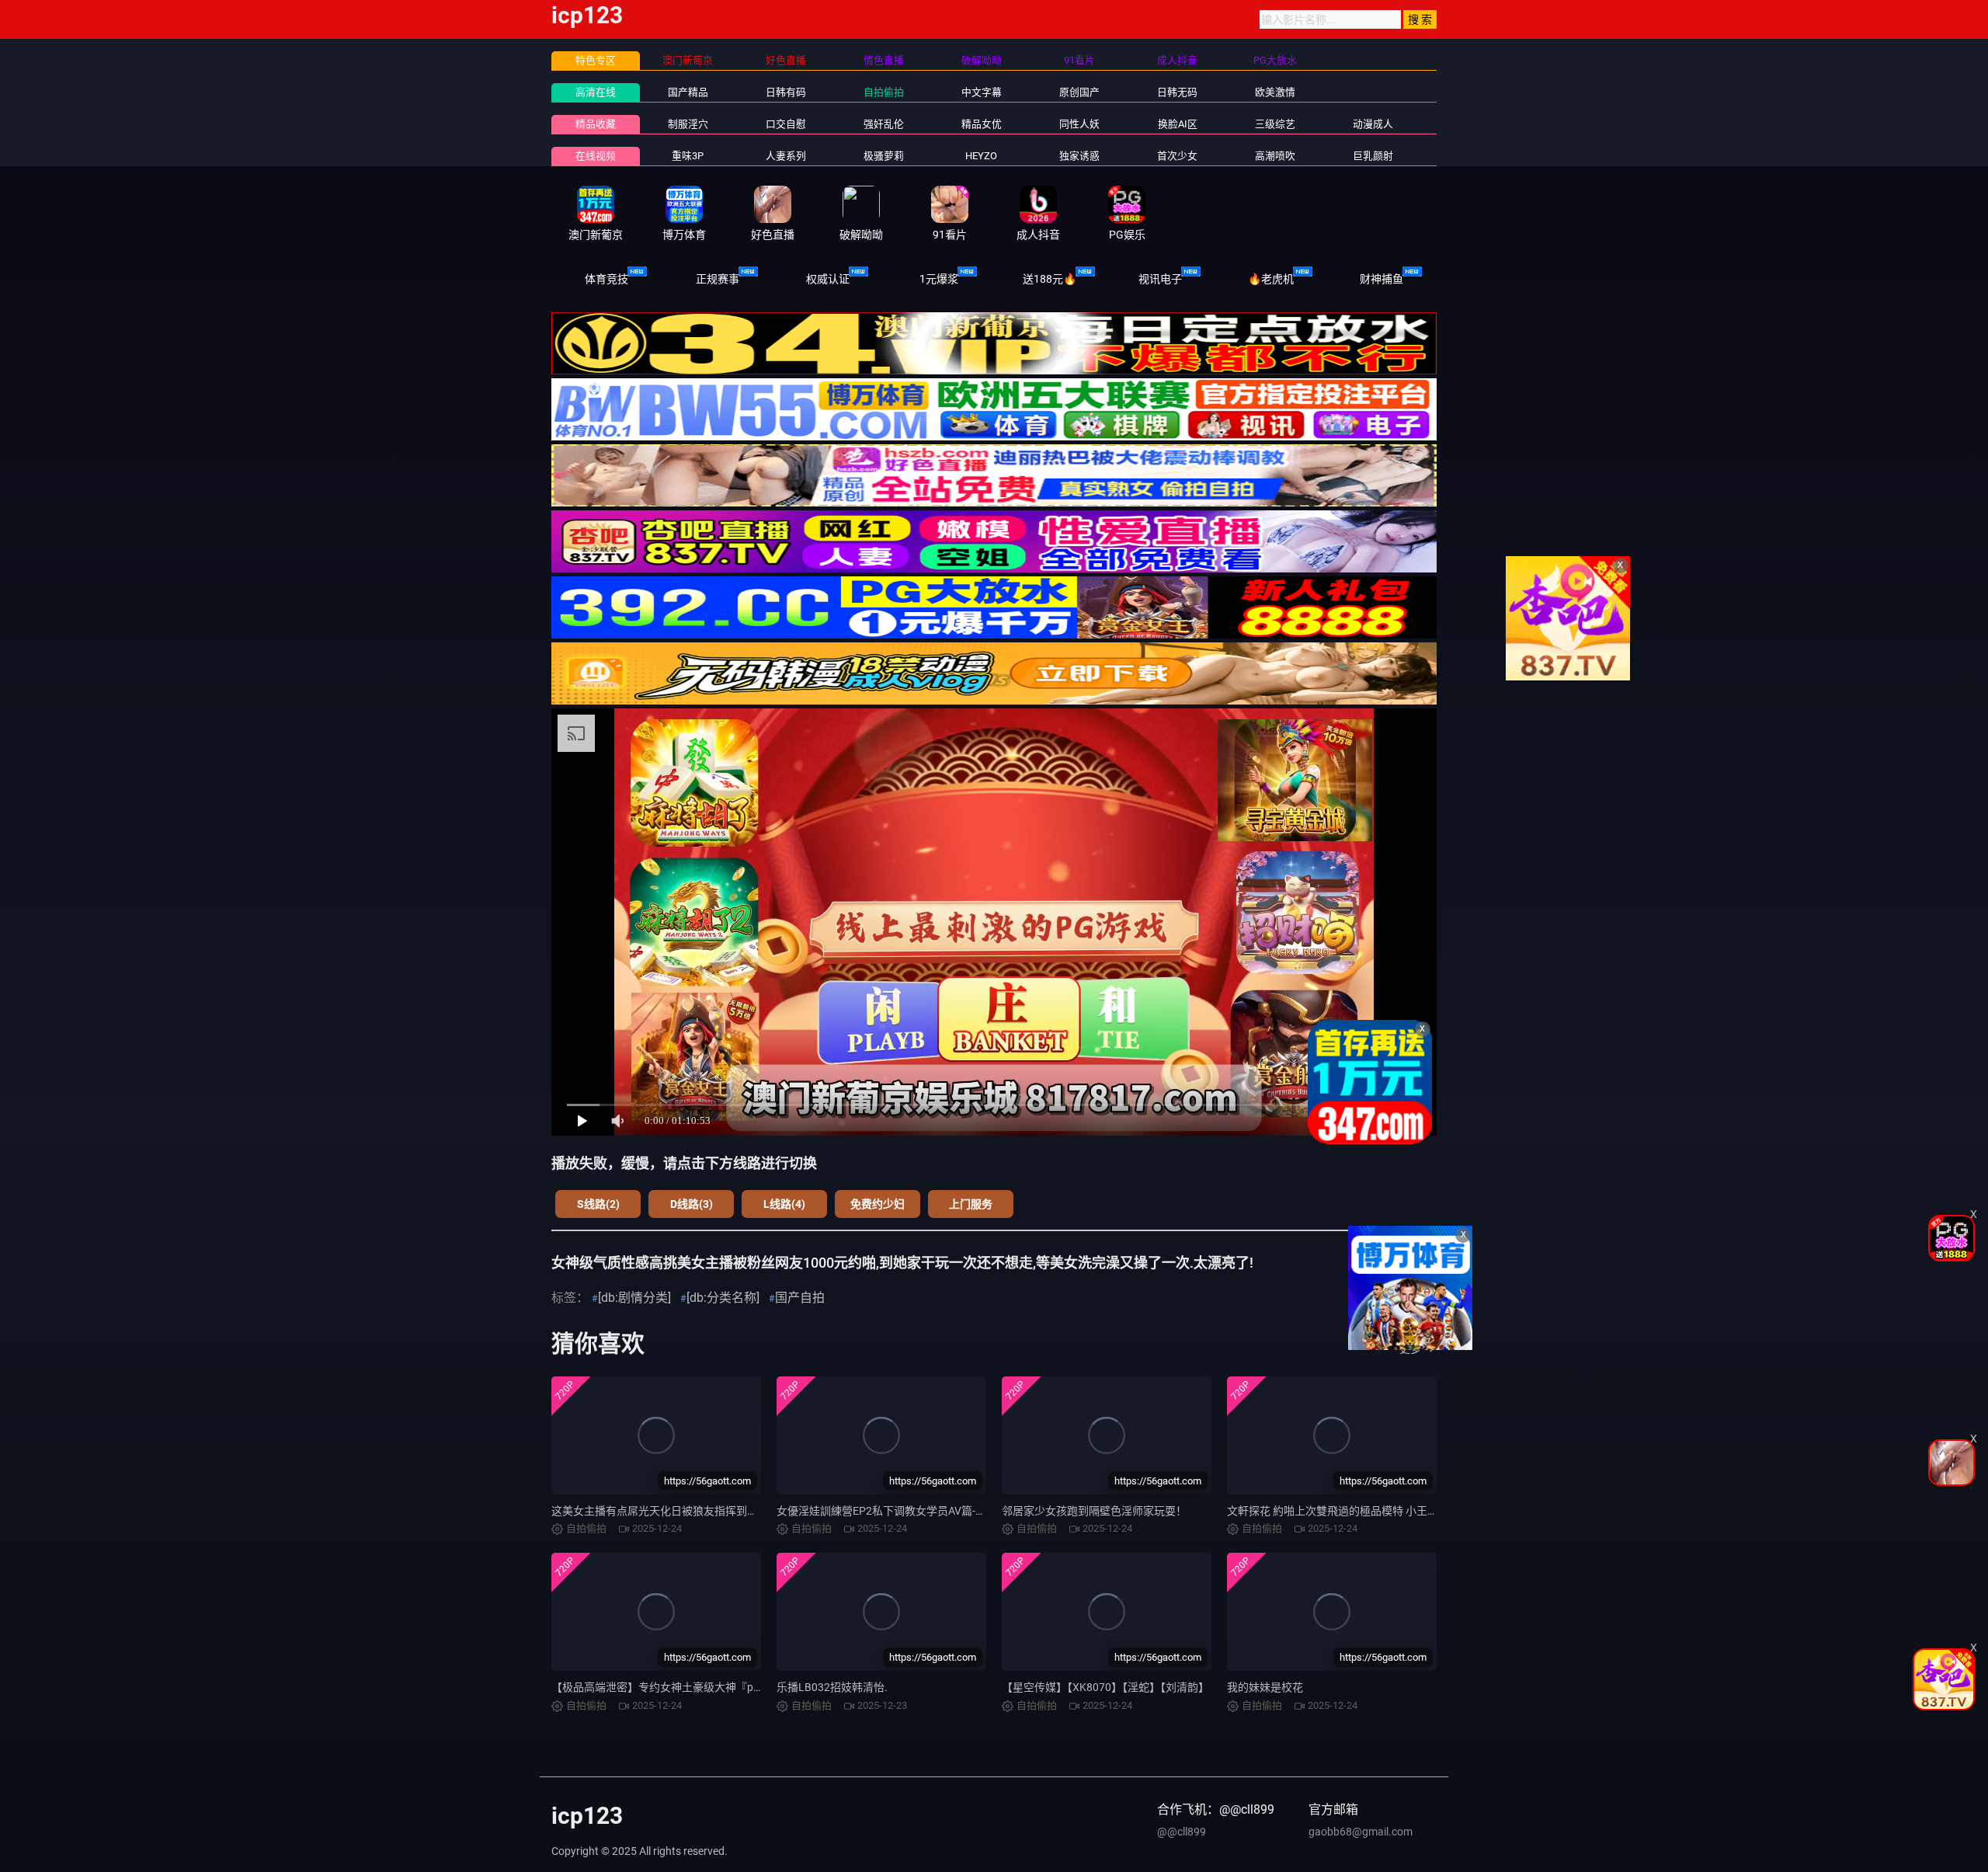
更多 (1410, 1348)
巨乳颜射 (1373, 156)
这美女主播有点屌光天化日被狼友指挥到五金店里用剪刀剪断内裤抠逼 (720, 1511)
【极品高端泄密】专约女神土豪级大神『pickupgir (671, 1687)
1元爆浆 (939, 279)
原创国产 (1079, 92)
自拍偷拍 (884, 92)
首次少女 (1177, 156)
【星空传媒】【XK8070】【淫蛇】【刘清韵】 (1105, 1687)
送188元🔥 (1050, 279)
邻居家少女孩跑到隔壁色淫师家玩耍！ (1094, 1511)
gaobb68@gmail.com (1361, 1832)
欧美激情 (1275, 92)
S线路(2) (598, 1204)
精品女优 (982, 124)
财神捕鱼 (1382, 279)
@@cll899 (1182, 1832)
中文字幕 (982, 92)
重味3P (688, 156)
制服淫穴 (688, 124)
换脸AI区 (1178, 124)
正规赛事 (718, 279)
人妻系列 (786, 156)
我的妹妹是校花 (1265, 1687)
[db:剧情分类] (634, 1298)
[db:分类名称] (723, 1298)
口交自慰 (786, 124)
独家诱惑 (1079, 156)
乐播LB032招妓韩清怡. (832, 1687)
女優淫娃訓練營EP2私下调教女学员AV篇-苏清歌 (892, 1511)
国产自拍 (800, 1298)
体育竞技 (606, 279)
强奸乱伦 (884, 124)
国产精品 (688, 92)
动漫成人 (1373, 124)
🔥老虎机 (1271, 279)
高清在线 (596, 92)
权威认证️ (828, 279)
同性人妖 (1079, 124)
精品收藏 (596, 124)
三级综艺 (1275, 124)
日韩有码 (786, 92)
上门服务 (971, 1204)
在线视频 (596, 156)
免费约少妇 (878, 1204)
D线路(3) (692, 1204)
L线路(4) (784, 1204)
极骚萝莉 (884, 156)
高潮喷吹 (1275, 156)
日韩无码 (1177, 92)
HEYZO (981, 156)
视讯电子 (1160, 279)
